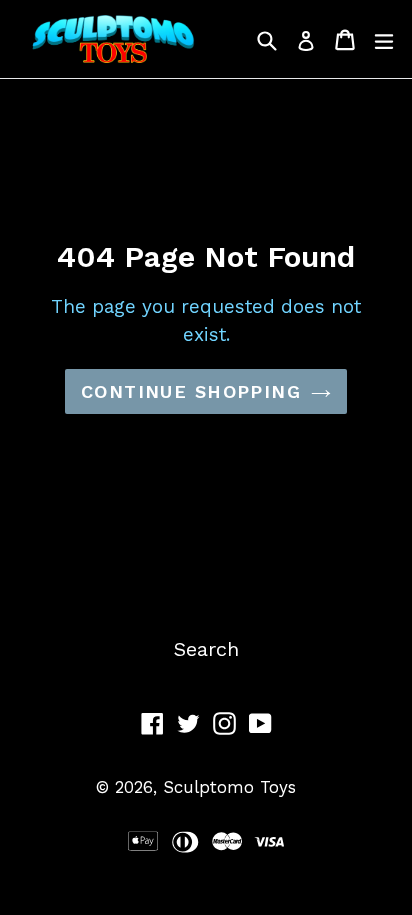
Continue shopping (191, 391)
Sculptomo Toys (229, 787)
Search (206, 649)
